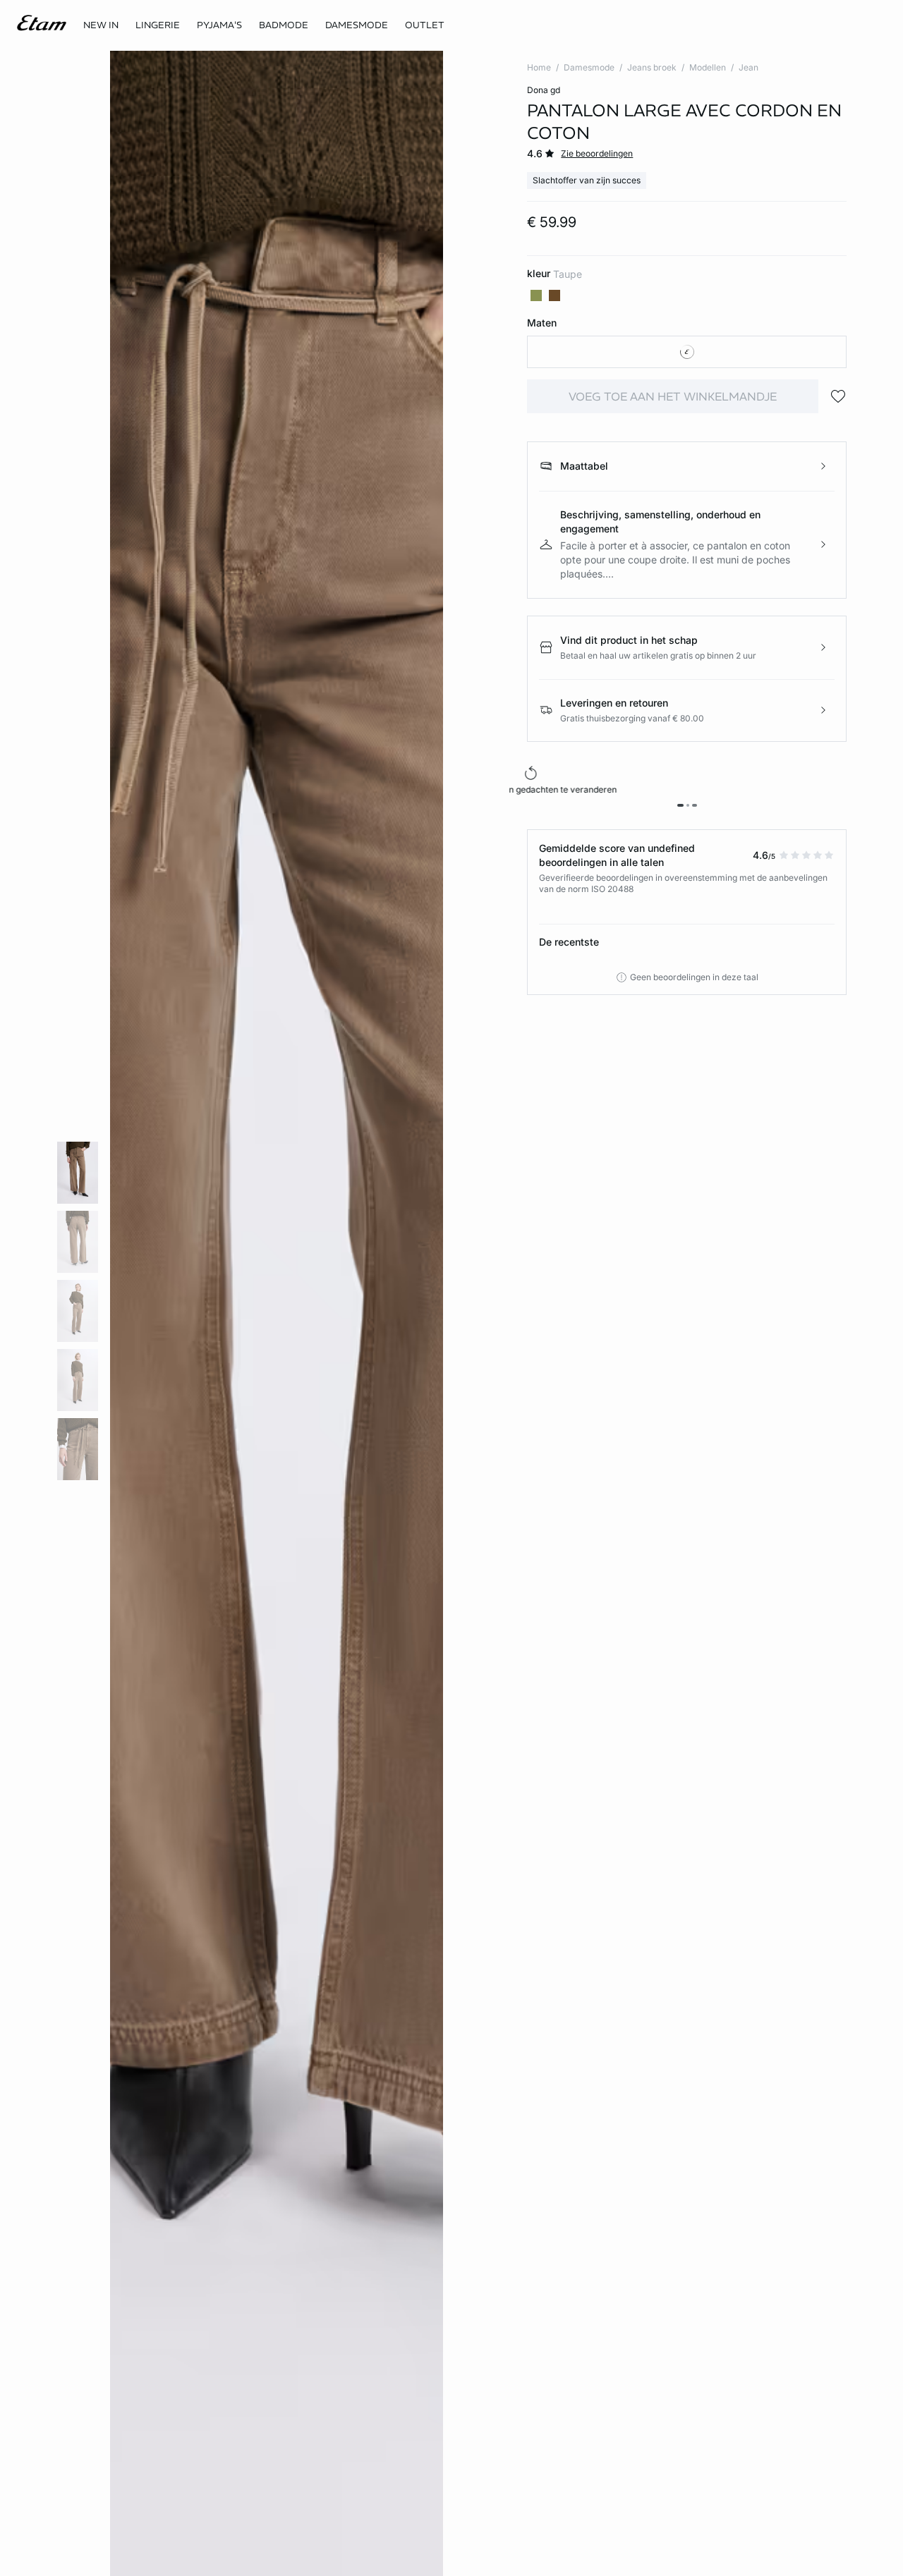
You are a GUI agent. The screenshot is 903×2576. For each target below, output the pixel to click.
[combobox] (687, 352)
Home (539, 67)
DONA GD (544, 90)
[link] (101, 25)
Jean (749, 67)
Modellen (708, 67)
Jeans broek (652, 67)
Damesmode (589, 67)
